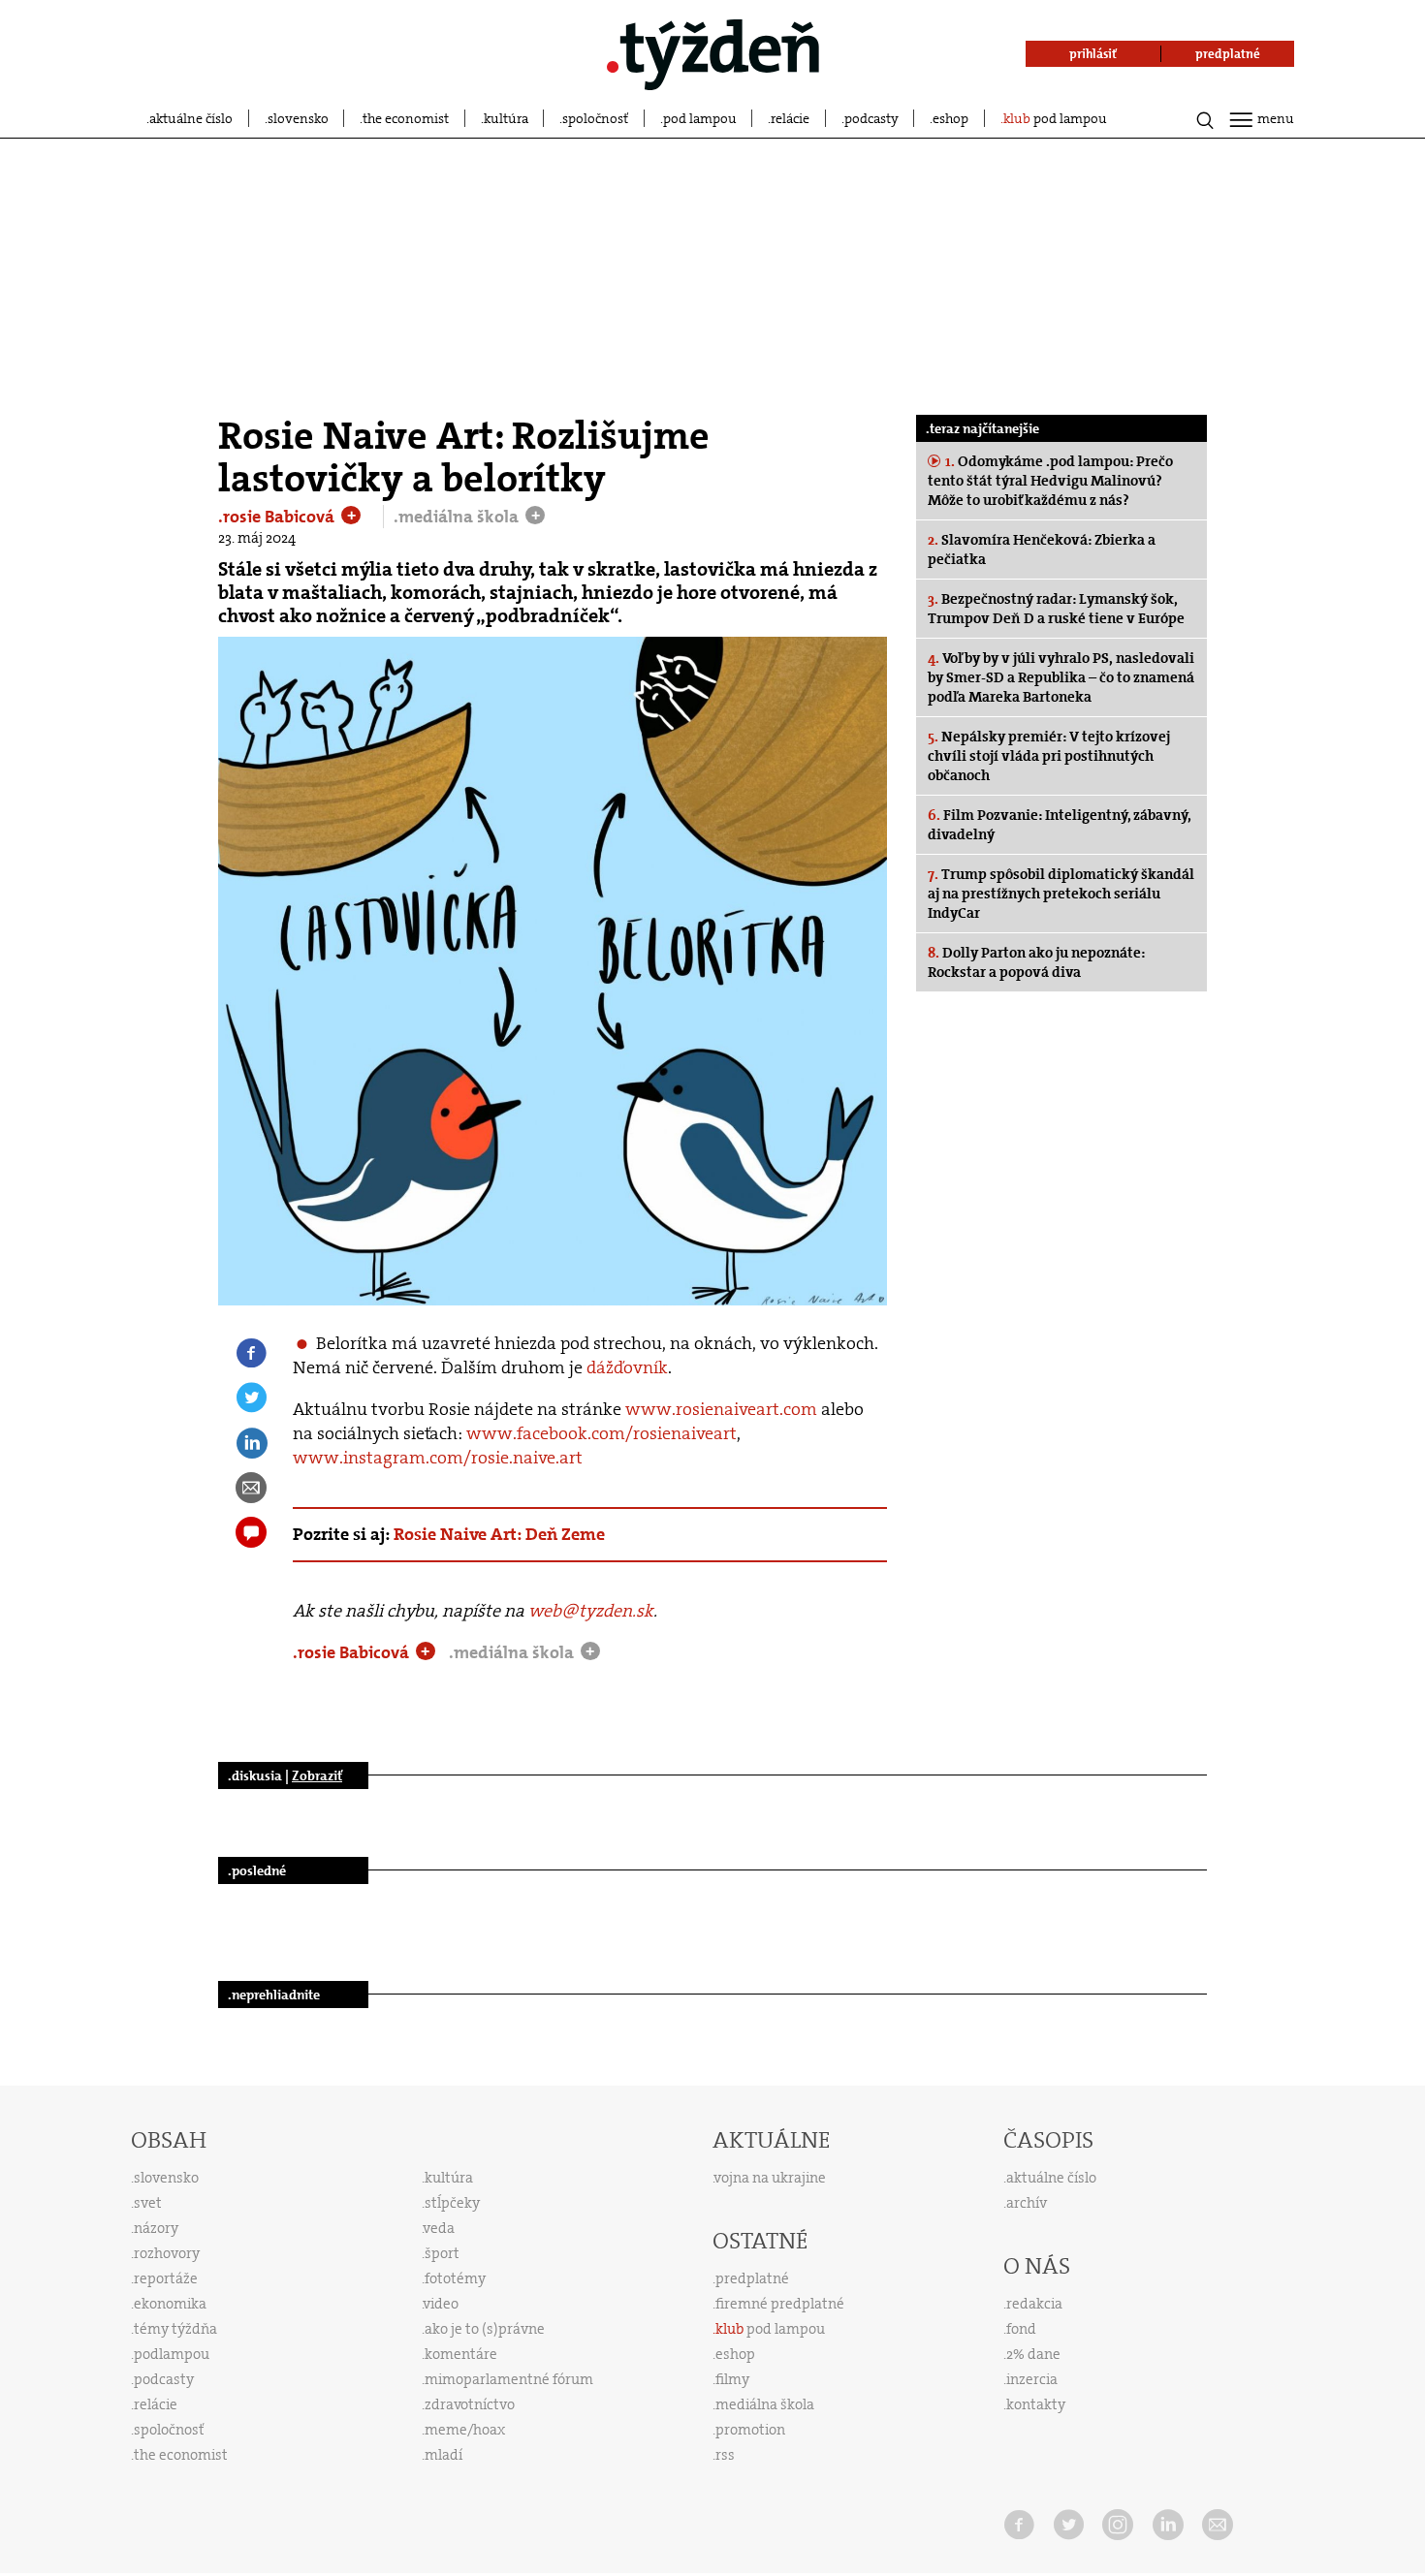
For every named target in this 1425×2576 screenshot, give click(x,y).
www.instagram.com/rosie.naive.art (438, 1458)
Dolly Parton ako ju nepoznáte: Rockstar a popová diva (1036, 962)
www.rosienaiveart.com (721, 1409)
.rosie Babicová (278, 517)
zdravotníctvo (470, 2404)
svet (148, 2203)
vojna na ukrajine (770, 2178)
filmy (732, 2379)
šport (442, 2253)
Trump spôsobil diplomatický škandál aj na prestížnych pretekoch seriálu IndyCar (1061, 894)
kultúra (506, 118)
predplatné (752, 2278)
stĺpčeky (452, 2203)
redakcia (1034, 2304)
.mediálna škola (458, 517)
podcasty (871, 118)
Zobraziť (317, 1775)
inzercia (1032, 2379)
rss (725, 2455)
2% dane (1033, 2354)
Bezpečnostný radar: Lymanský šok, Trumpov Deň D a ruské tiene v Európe (1056, 609)
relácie (790, 118)
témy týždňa (175, 2329)
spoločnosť (595, 118)
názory (156, 2228)
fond (1021, 2329)
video (441, 2304)
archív (1027, 2203)
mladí (443, 2455)
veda (439, 2228)
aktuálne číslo (191, 118)
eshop (950, 118)
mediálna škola (765, 2404)
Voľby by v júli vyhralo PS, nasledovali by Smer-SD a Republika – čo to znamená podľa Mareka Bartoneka (1061, 677)
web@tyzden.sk (591, 1611)
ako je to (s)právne (485, 2329)
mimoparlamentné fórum (509, 2379)
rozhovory (167, 2253)
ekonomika (170, 2304)
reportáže (166, 2278)
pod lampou (700, 118)
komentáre (461, 2354)
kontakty (1036, 2404)
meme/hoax (465, 2430)
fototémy (455, 2278)
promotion (750, 2430)
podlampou (172, 2354)
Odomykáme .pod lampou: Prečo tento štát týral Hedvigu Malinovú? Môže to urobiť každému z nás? (1050, 481)
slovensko (298, 118)
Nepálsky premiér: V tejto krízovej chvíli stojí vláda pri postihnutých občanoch (1049, 756)
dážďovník (627, 1367)
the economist (406, 118)
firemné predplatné (780, 2304)
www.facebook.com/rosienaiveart (602, 1433)
